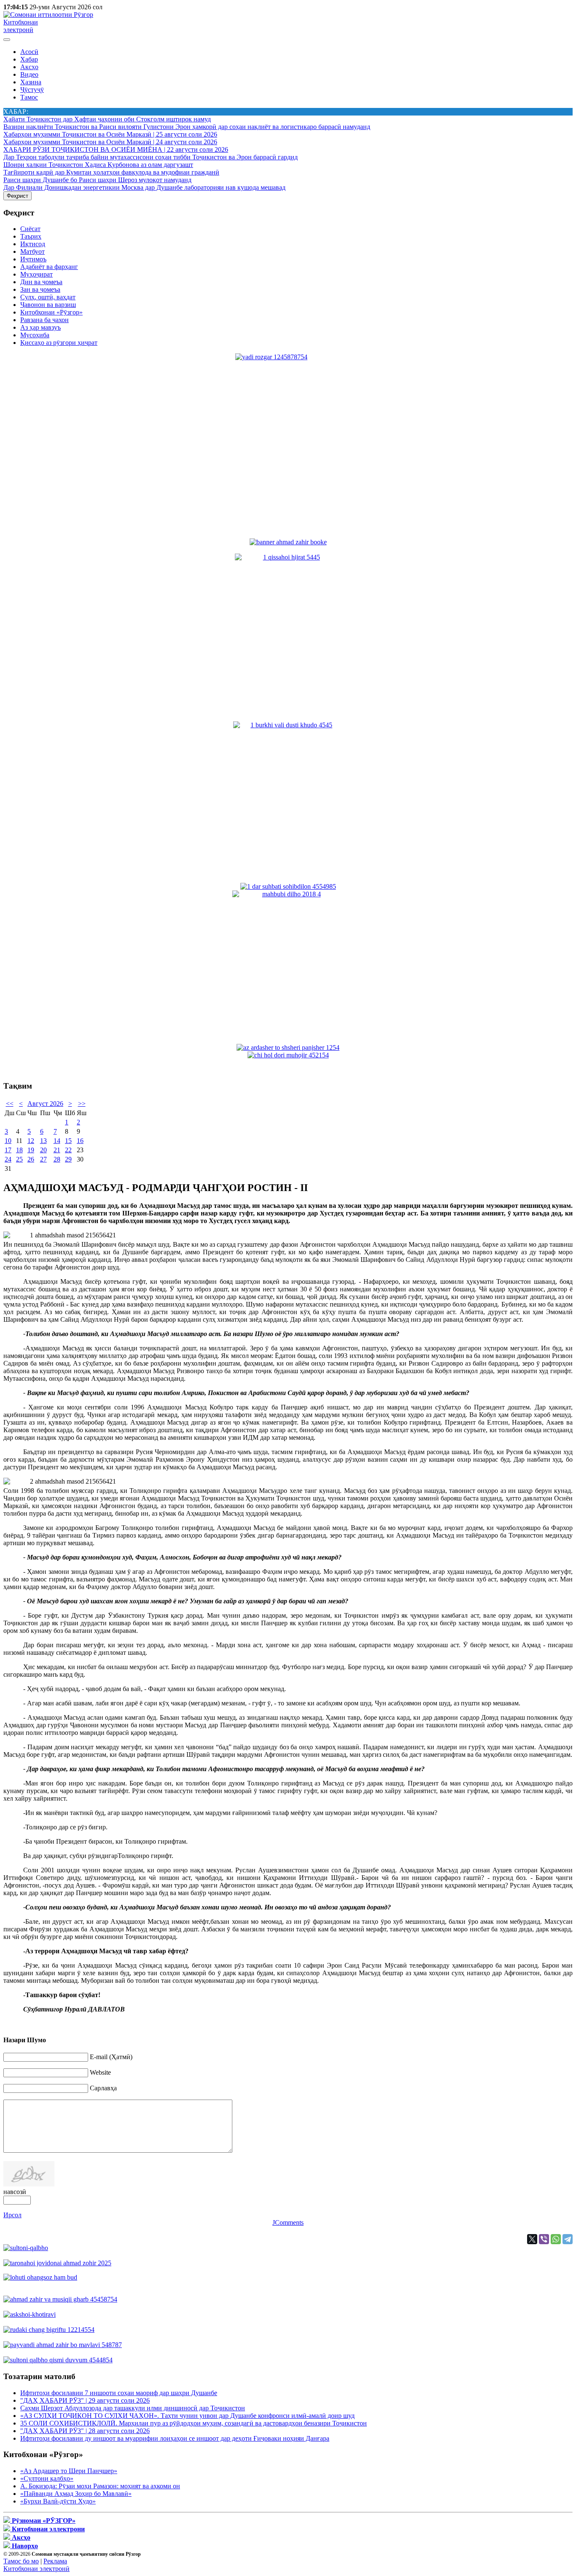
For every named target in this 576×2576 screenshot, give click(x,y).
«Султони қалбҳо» (47, 2478)
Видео (29, 74)
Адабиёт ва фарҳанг (49, 267)
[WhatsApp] (556, 2239)
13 (43, 1141)
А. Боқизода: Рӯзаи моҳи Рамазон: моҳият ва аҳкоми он (100, 2486)
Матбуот (32, 251)
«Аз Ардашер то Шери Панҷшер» (69, 2471)
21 (57, 1150)
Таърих (31, 236)
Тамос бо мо (21, 2561)
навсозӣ (15, 2192)
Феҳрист (17, 196)
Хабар (29, 59)
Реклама (55, 2561)
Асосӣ (29, 52)
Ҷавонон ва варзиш (48, 305)
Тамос (29, 97)
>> (82, 1104)
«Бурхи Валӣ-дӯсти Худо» (58, 2501)
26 (31, 1159)
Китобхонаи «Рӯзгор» (51, 312)
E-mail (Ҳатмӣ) (111, 2057)
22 (68, 1150)
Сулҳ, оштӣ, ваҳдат (48, 297)
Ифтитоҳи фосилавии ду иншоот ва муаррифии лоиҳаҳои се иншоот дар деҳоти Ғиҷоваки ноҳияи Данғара (175, 2438)
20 (43, 1150)
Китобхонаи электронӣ (21, 26)
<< (10, 1104)
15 (68, 1141)
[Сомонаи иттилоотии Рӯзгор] (48, 15)
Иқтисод (33, 244)
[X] (532, 2239)
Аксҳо (29, 67)
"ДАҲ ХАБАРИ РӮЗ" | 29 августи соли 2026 (85, 2400)
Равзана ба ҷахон (44, 320)
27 (43, 1159)
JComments (288, 2222)
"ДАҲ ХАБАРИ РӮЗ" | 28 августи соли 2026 (85, 2431)
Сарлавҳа (103, 2088)
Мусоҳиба (35, 335)
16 (80, 1141)
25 (19, 1159)
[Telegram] (568, 2239)
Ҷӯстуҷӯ (32, 90)
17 (8, 1150)
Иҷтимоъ (33, 259)
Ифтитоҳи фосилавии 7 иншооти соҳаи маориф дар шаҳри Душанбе (119, 2393)
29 (68, 1159)
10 (8, 1141)
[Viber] (544, 2239)
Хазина (31, 82)
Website (100, 2072)
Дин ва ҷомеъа (41, 282)
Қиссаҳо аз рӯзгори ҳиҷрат (59, 343)
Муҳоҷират (36, 274)
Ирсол (12, 2215)
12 (31, 1141)
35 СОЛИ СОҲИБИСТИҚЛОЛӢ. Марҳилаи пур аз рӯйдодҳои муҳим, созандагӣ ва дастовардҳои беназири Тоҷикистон (194, 2423)
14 (57, 1141)
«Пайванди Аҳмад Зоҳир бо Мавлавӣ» (76, 2494)
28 (57, 1159)
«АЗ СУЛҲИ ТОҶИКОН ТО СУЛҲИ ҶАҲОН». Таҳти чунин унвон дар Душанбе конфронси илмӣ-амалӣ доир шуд (187, 2416)
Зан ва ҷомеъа (40, 289)
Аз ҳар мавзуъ (40, 327)
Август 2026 (45, 1104)
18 (19, 1150)
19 (31, 1150)
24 (8, 1159)
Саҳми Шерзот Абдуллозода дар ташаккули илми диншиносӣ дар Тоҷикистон (133, 2408)
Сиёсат (30, 229)
